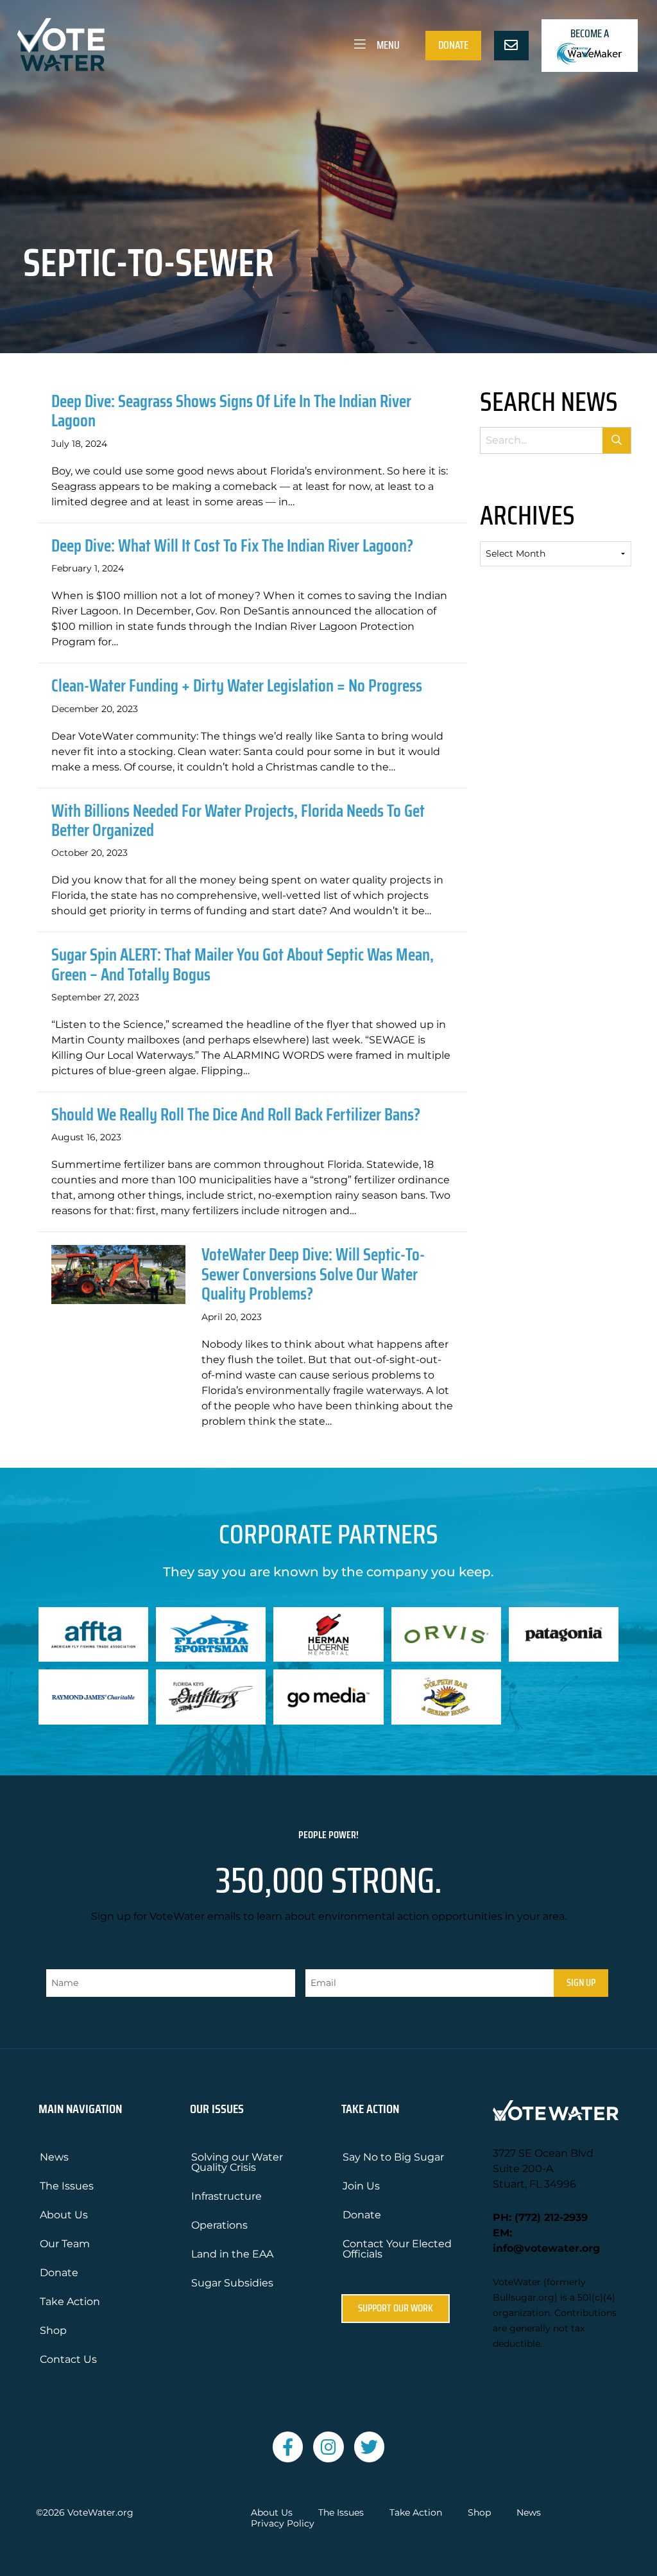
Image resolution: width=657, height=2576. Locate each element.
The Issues (67, 2186)
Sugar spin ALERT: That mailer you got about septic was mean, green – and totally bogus (243, 964)
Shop (53, 2330)
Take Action (70, 2302)
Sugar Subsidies (232, 2283)
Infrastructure (226, 2196)
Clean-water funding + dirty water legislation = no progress (237, 685)
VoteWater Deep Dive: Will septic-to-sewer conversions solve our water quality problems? (313, 1274)
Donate (453, 45)
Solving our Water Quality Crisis (237, 2162)
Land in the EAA (232, 2254)
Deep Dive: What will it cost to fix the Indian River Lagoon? (232, 545)
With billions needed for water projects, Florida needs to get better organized (238, 820)
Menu (387, 45)
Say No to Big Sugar (393, 2157)
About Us (64, 2215)
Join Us (361, 2186)
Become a (590, 33)
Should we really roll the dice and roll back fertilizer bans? (236, 1114)
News (54, 2157)
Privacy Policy (283, 2524)
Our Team (65, 2244)
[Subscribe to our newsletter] (511, 46)
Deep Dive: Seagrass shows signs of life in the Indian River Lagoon (231, 411)
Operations (219, 2225)
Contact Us (68, 2359)
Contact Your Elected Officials (397, 2249)
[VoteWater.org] (62, 45)
